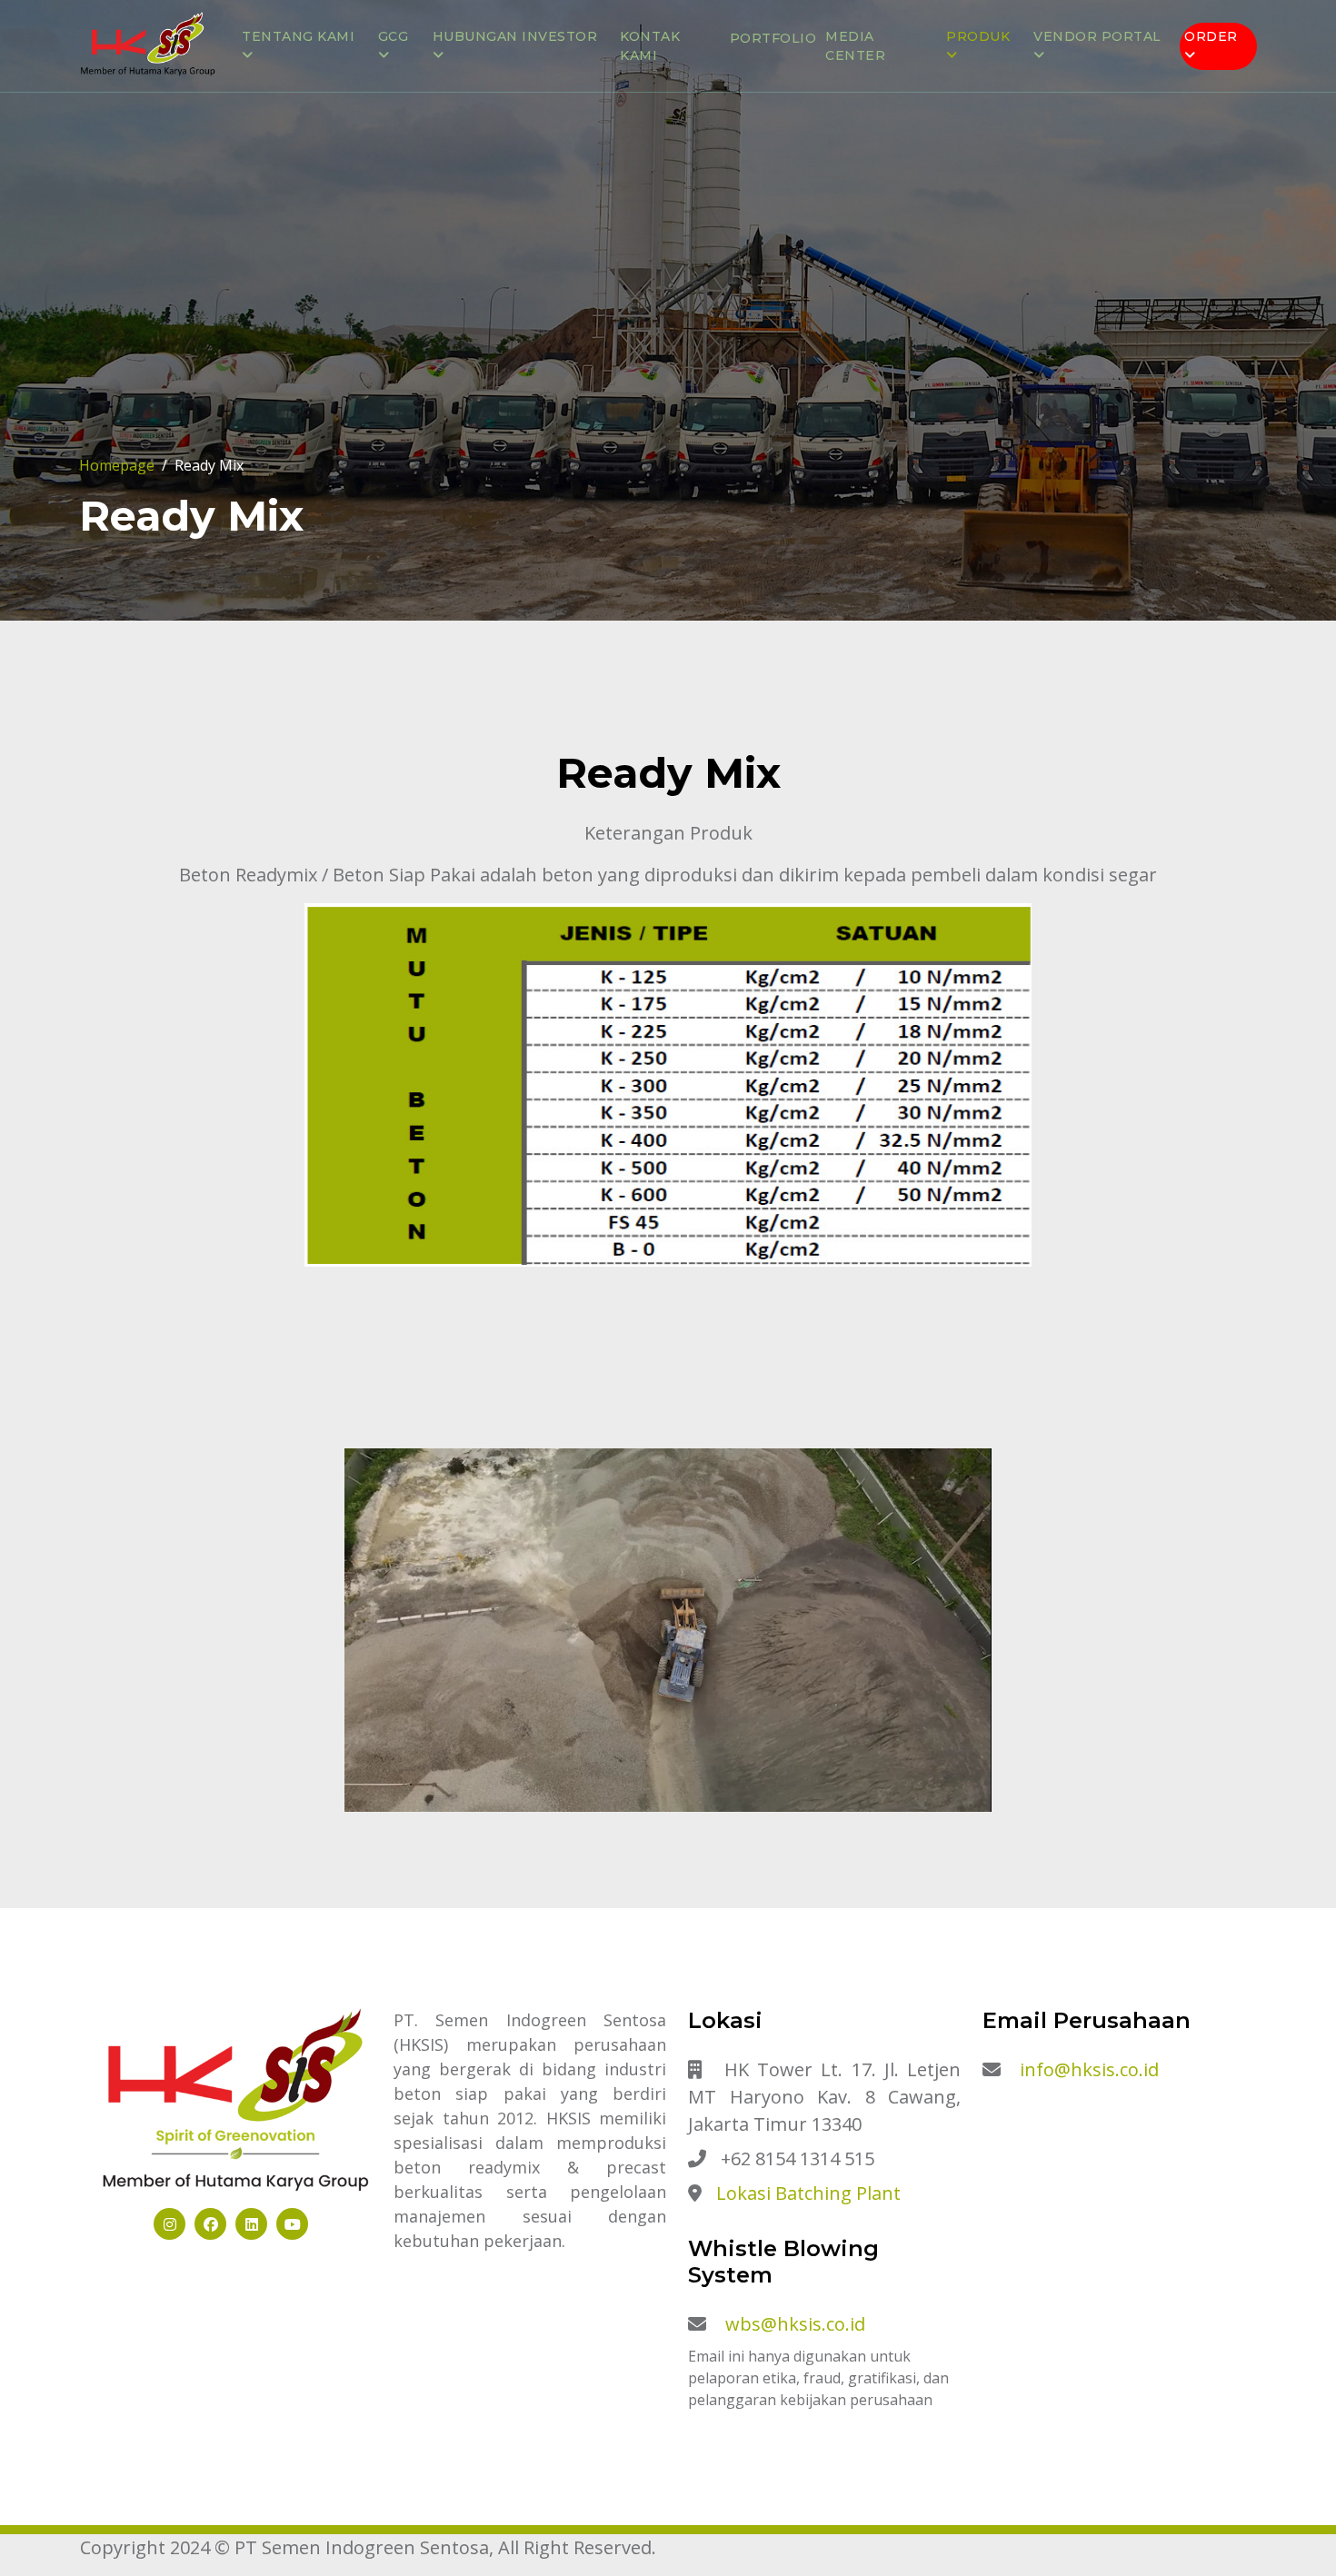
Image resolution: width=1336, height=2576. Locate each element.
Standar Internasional (350, 232)
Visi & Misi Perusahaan (343, 144)
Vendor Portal (1107, 115)
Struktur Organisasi (339, 174)
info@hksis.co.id (1089, 2069)
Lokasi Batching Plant (808, 2193)
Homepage (117, 465)
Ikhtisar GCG (440, 144)
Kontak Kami (650, 46)
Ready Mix (997, 115)
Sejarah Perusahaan (337, 203)
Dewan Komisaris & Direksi (361, 115)
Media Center (855, 46)
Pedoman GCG (444, 174)
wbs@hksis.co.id (795, 2324)
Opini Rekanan (1103, 144)
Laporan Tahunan (517, 115)
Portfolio (773, 38)
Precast (990, 144)
